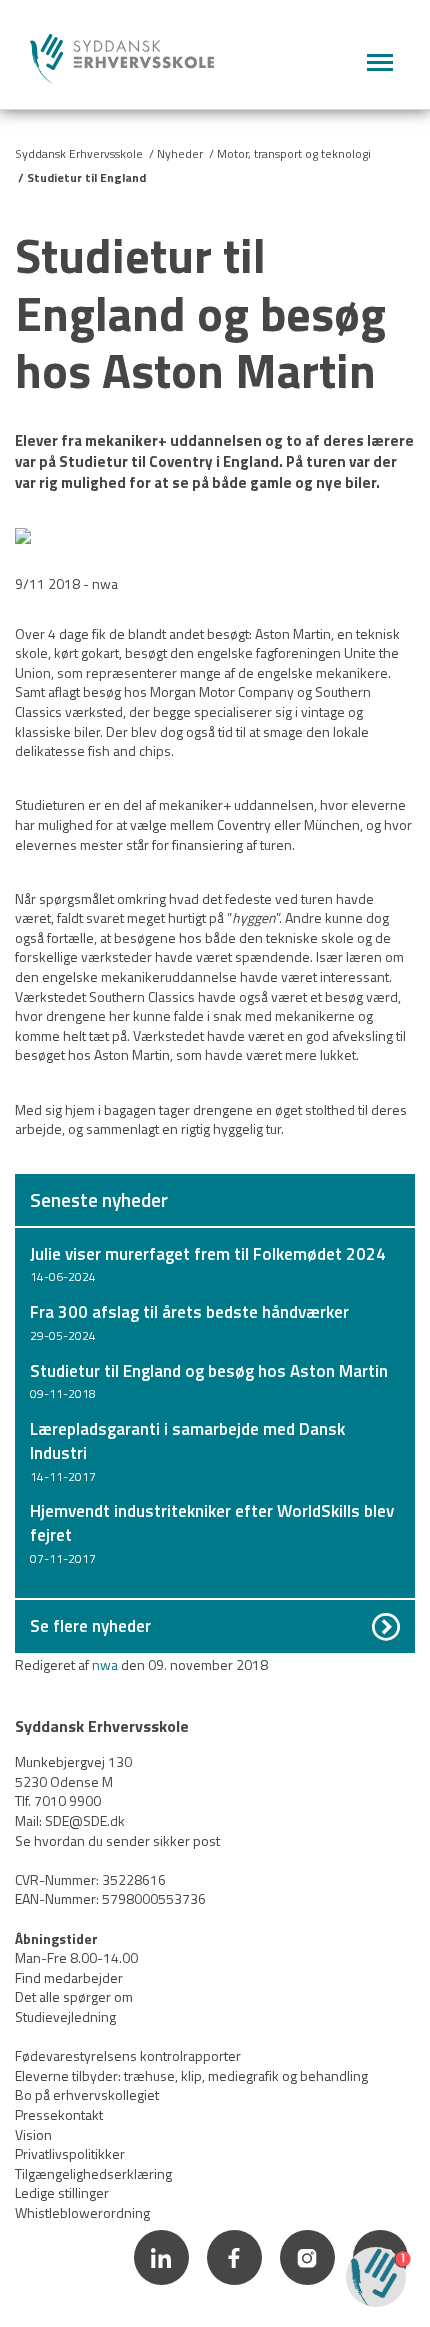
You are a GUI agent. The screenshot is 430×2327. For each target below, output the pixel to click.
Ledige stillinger (62, 2192)
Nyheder (180, 153)
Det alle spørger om (74, 1996)
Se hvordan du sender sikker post (117, 1840)
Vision (33, 2134)
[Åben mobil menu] (380, 63)
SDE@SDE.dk (85, 1820)
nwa (105, 1664)
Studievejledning (65, 2016)
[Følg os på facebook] (235, 2287)
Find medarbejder (69, 1977)
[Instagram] (308, 2287)
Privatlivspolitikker (70, 2153)
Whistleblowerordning (82, 2212)
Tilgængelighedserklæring (93, 2173)
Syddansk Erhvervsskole (79, 153)
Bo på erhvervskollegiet (87, 2094)
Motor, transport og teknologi (294, 153)
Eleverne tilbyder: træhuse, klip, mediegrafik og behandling (191, 2075)
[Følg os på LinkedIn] (162, 2287)
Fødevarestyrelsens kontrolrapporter (128, 2055)
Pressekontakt (59, 2114)
